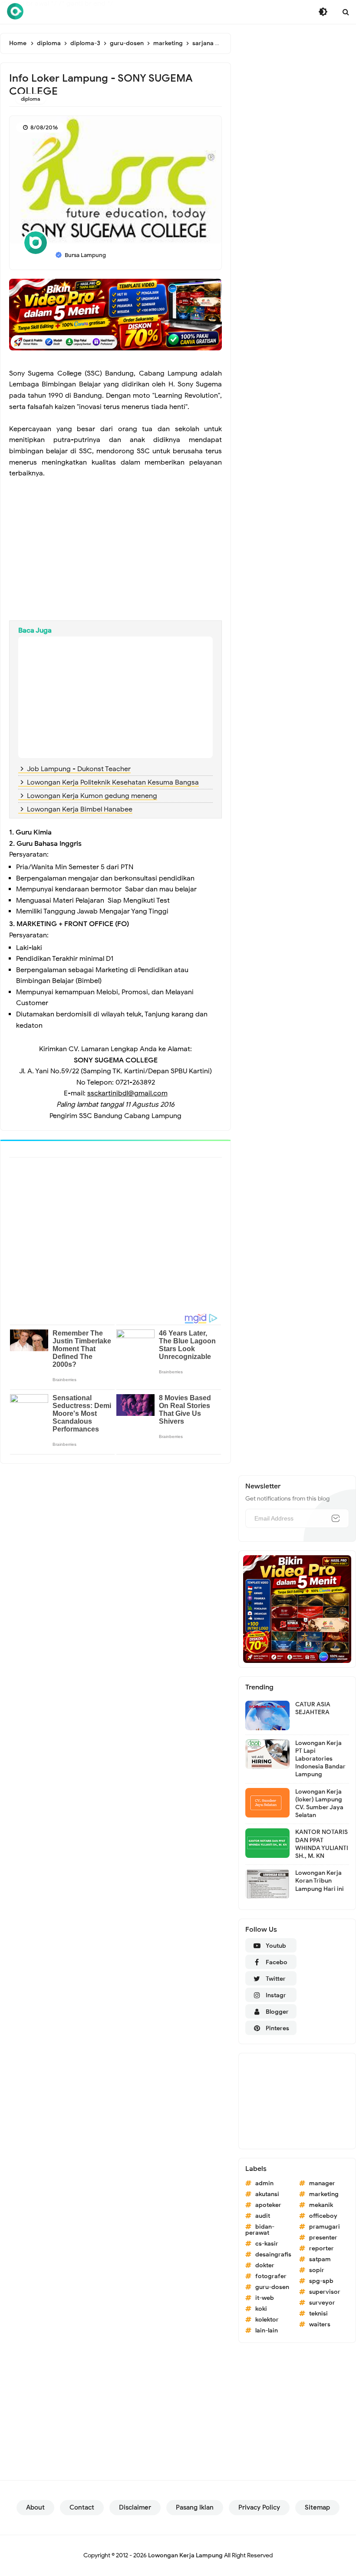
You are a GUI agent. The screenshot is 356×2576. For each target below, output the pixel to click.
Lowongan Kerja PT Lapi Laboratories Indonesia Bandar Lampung (320, 1759)
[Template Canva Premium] (115, 314)
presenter (323, 2238)
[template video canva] (297, 1609)
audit (263, 2216)
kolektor (267, 2320)
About (35, 2507)
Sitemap (317, 2507)
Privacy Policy (259, 2507)
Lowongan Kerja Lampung (185, 2555)
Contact (82, 2507)
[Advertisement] (115, 551)
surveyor (322, 2303)
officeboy (323, 2216)
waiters (320, 2324)
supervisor (325, 2292)
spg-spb (321, 2281)
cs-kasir (267, 2244)
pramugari (325, 2227)
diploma (31, 99)
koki (261, 2309)
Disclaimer (135, 2507)
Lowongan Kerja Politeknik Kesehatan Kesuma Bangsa (113, 782)
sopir (317, 2270)
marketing (324, 2194)
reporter (321, 2248)
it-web (265, 2298)
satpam (320, 2259)
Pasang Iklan (195, 2507)
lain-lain (267, 2330)
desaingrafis (273, 2254)
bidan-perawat (260, 2230)
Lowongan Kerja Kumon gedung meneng (92, 796)
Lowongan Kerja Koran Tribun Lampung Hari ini (320, 1881)
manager (322, 2183)
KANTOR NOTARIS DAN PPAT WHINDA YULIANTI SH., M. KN (322, 1844)
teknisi (318, 2314)
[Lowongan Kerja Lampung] (15, 11)
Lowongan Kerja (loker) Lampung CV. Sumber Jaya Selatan (319, 1804)
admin (264, 2183)
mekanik (321, 2205)
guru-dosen (272, 2287)
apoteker (268, 2205)
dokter (265, 2265)
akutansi (267, 2194)
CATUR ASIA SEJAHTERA (313, 1708)
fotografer (271, 2276)
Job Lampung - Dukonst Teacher (79, 769)
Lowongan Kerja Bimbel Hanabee (80, 809)
